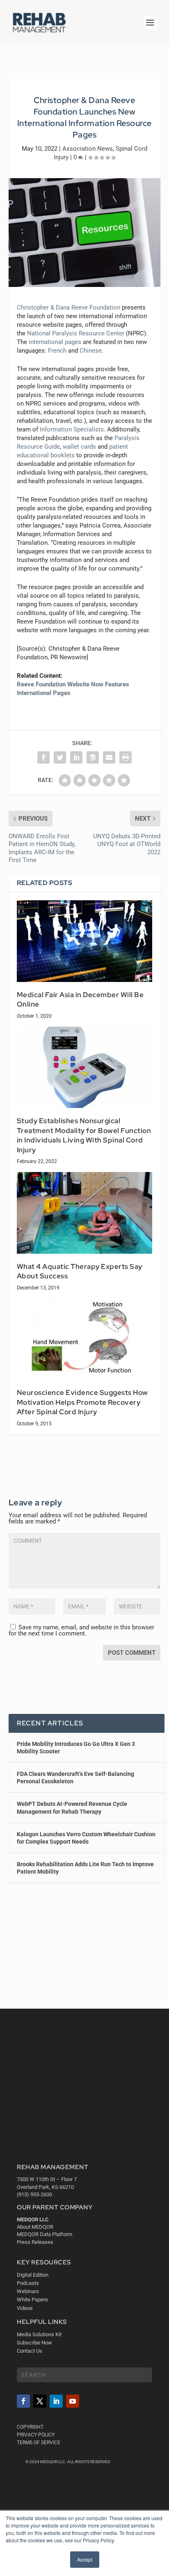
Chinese (91, 351)
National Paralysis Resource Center (76, 333)
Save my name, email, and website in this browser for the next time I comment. (81, 1630)
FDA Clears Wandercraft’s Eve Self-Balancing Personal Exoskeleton (75, 1778)
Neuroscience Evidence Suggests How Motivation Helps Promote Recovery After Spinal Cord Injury (82, 1402)
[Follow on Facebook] (23, 2401)
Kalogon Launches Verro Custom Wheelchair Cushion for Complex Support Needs (86, 1838)
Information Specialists (72, 429)
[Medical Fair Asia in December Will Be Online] (85, 941)
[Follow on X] (40, 2401)
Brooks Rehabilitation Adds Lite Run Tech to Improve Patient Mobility (85, 1868)
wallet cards (79, 447)
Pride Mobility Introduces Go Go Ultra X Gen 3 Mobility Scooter (76, 1748)
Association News (88, 149)
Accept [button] (85, 2559)
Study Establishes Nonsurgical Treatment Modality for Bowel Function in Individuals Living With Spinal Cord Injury (84, 1135)
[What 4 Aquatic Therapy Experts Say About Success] (85, 1213)
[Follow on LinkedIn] (56, 2401)
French (57, 351)
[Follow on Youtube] (73, 2401)
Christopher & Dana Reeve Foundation (69, 307)
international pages (55, 342)
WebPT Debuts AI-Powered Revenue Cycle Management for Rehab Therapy (72, 1808)
